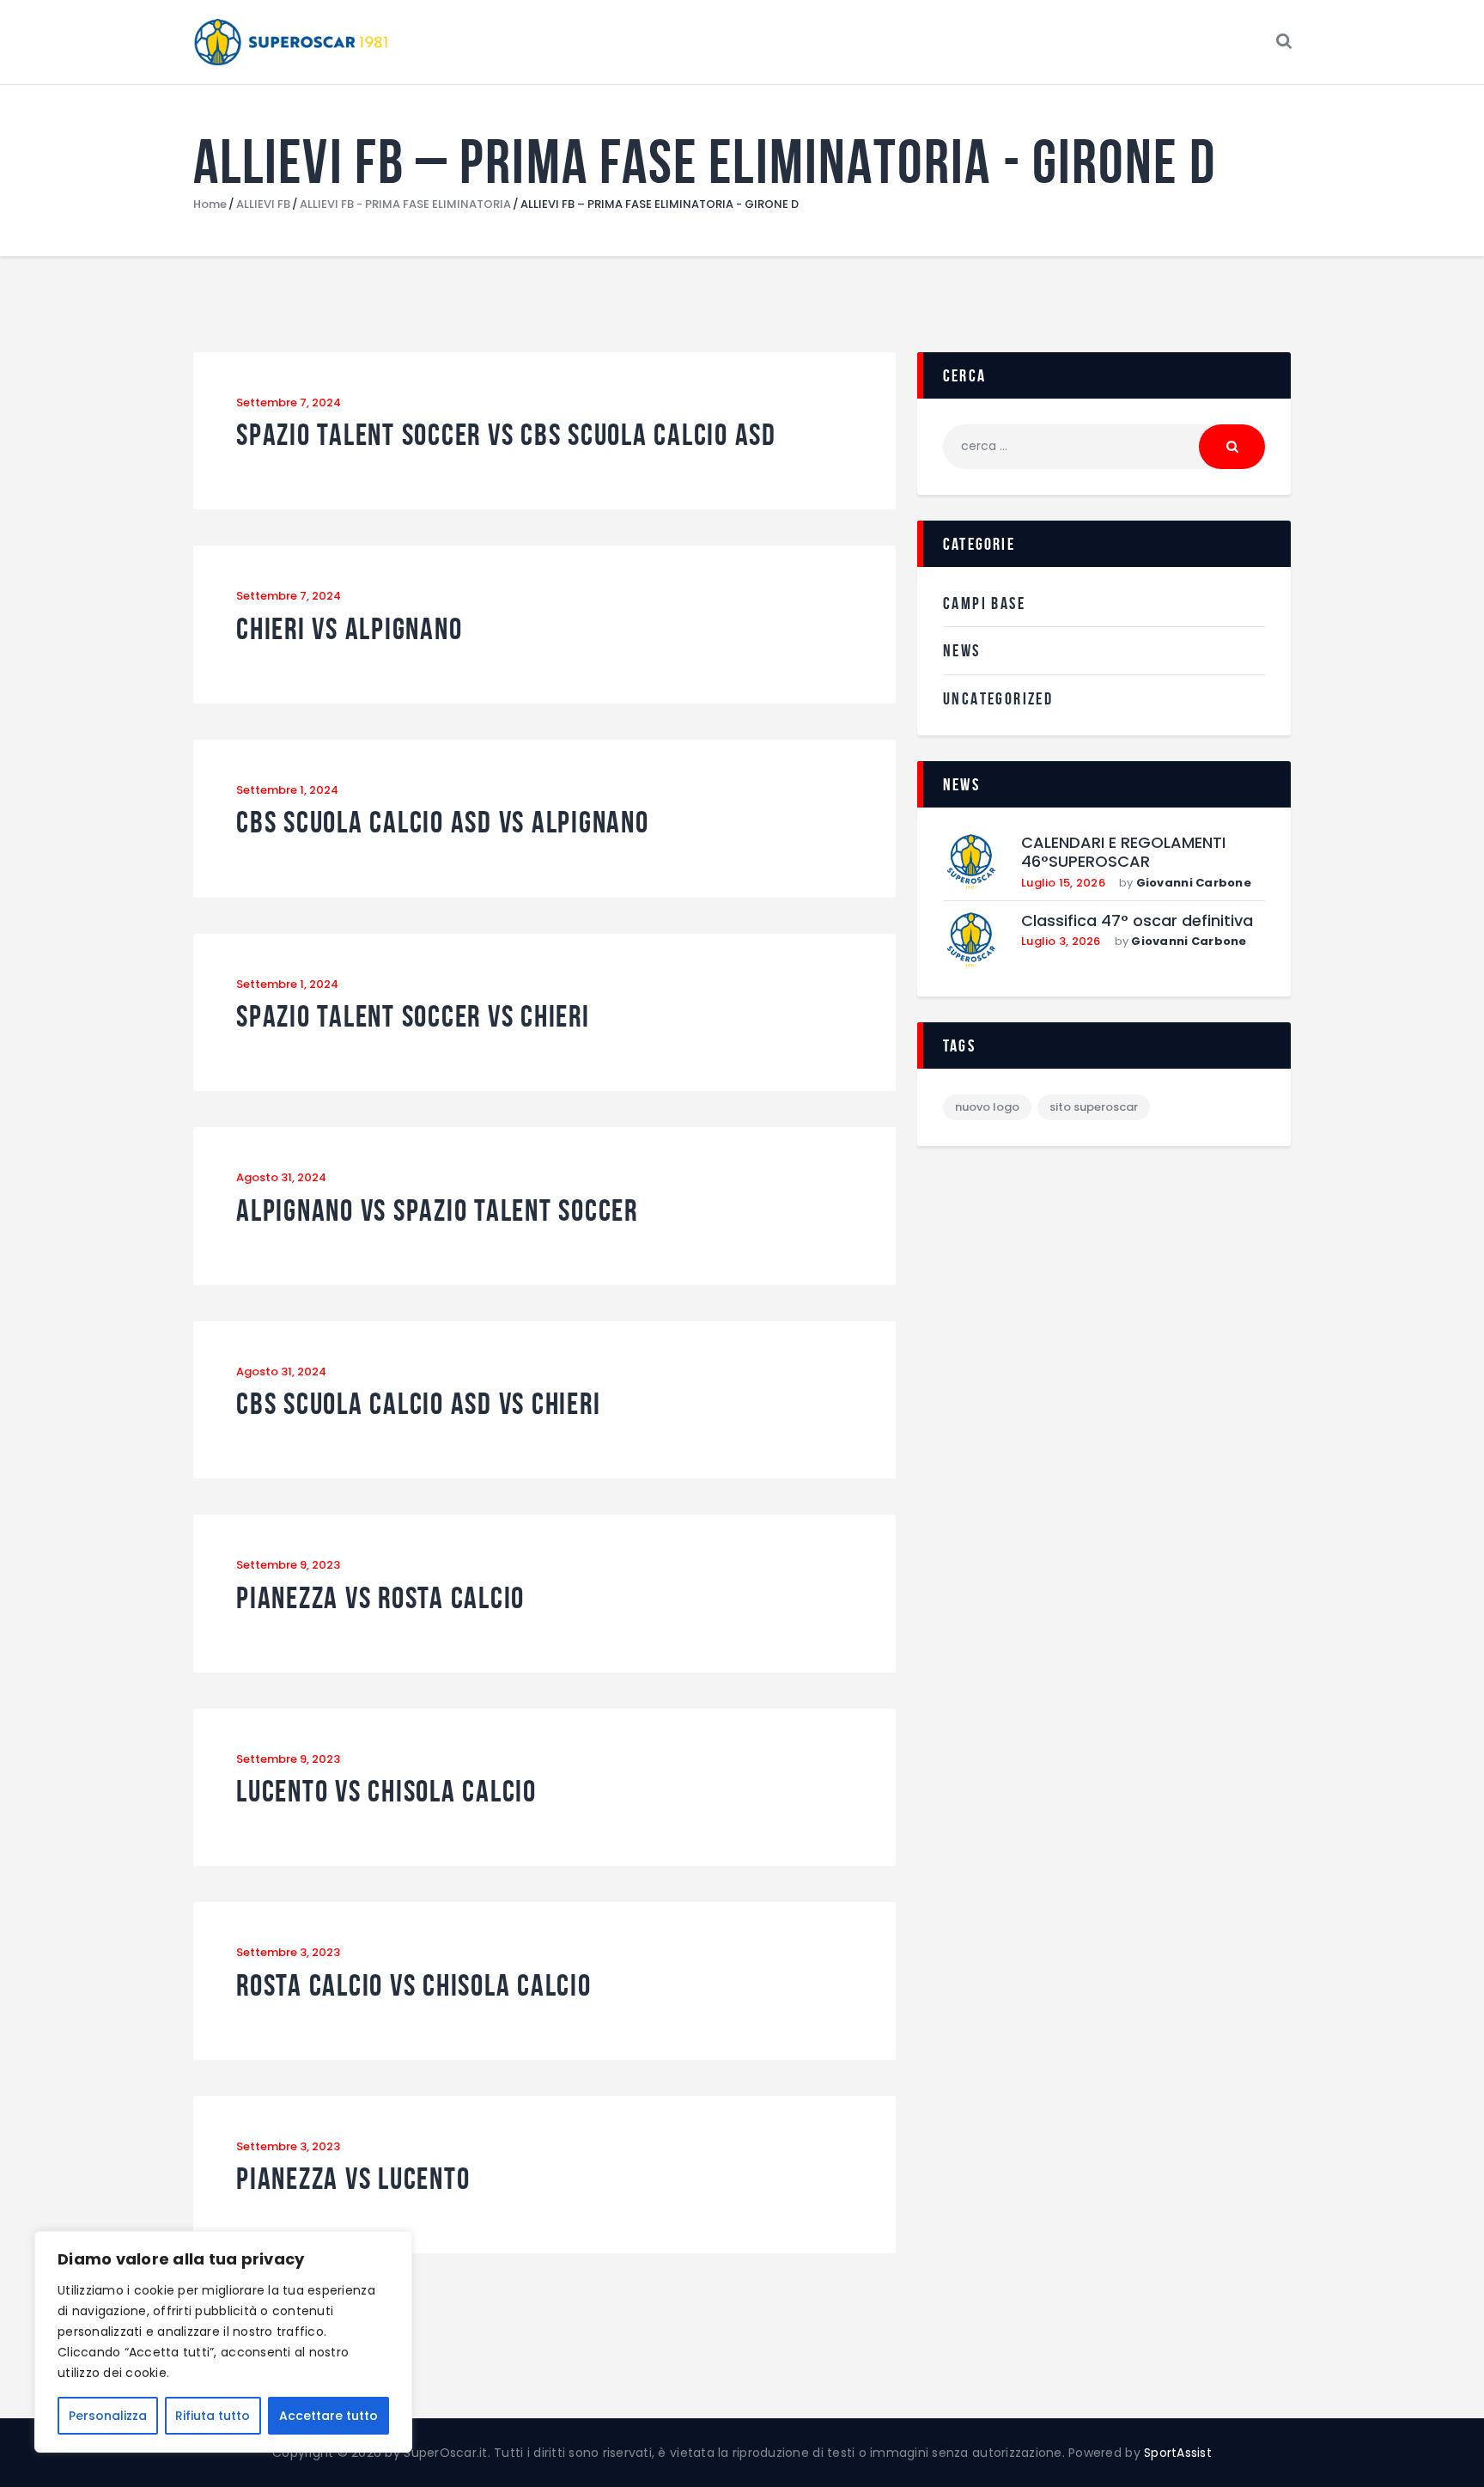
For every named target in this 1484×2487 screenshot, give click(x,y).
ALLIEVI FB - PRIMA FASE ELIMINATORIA (405, 204)
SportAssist (1178, 2453)
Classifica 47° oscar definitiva (1137, 921)
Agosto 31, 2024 (281, 1177)
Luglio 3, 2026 (1061, 941)
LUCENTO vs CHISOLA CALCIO (386, 1792)
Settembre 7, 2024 (289, 402)
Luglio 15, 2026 (1063, 883)
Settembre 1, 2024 (287, 790)
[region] (223, 2342)
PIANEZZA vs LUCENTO (353, 2179)
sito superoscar (1094, 1107)
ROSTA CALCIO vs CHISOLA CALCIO (414, 1986)
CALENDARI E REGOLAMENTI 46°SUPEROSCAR (1123, 853)
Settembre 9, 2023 (288, 1565)
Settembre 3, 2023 (288, 1952)
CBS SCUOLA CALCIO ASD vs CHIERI (418, 1404)
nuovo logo (987, 1107)
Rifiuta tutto (213, 2416)
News (962, 650)
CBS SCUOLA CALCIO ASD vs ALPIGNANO (443, 823)
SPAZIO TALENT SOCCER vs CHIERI (413, 1017)
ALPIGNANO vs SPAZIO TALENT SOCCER (437, 1211)
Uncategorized (998, 698)
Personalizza (108, 2416)
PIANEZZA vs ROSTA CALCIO (380, 1598)
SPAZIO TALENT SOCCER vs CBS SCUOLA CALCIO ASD (506, 435)
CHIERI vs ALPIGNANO (349, 629)
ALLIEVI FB (263, 204)
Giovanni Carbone (1194, 883)
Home (210, 204)
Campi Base (984, 603)
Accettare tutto (328, 2416)
